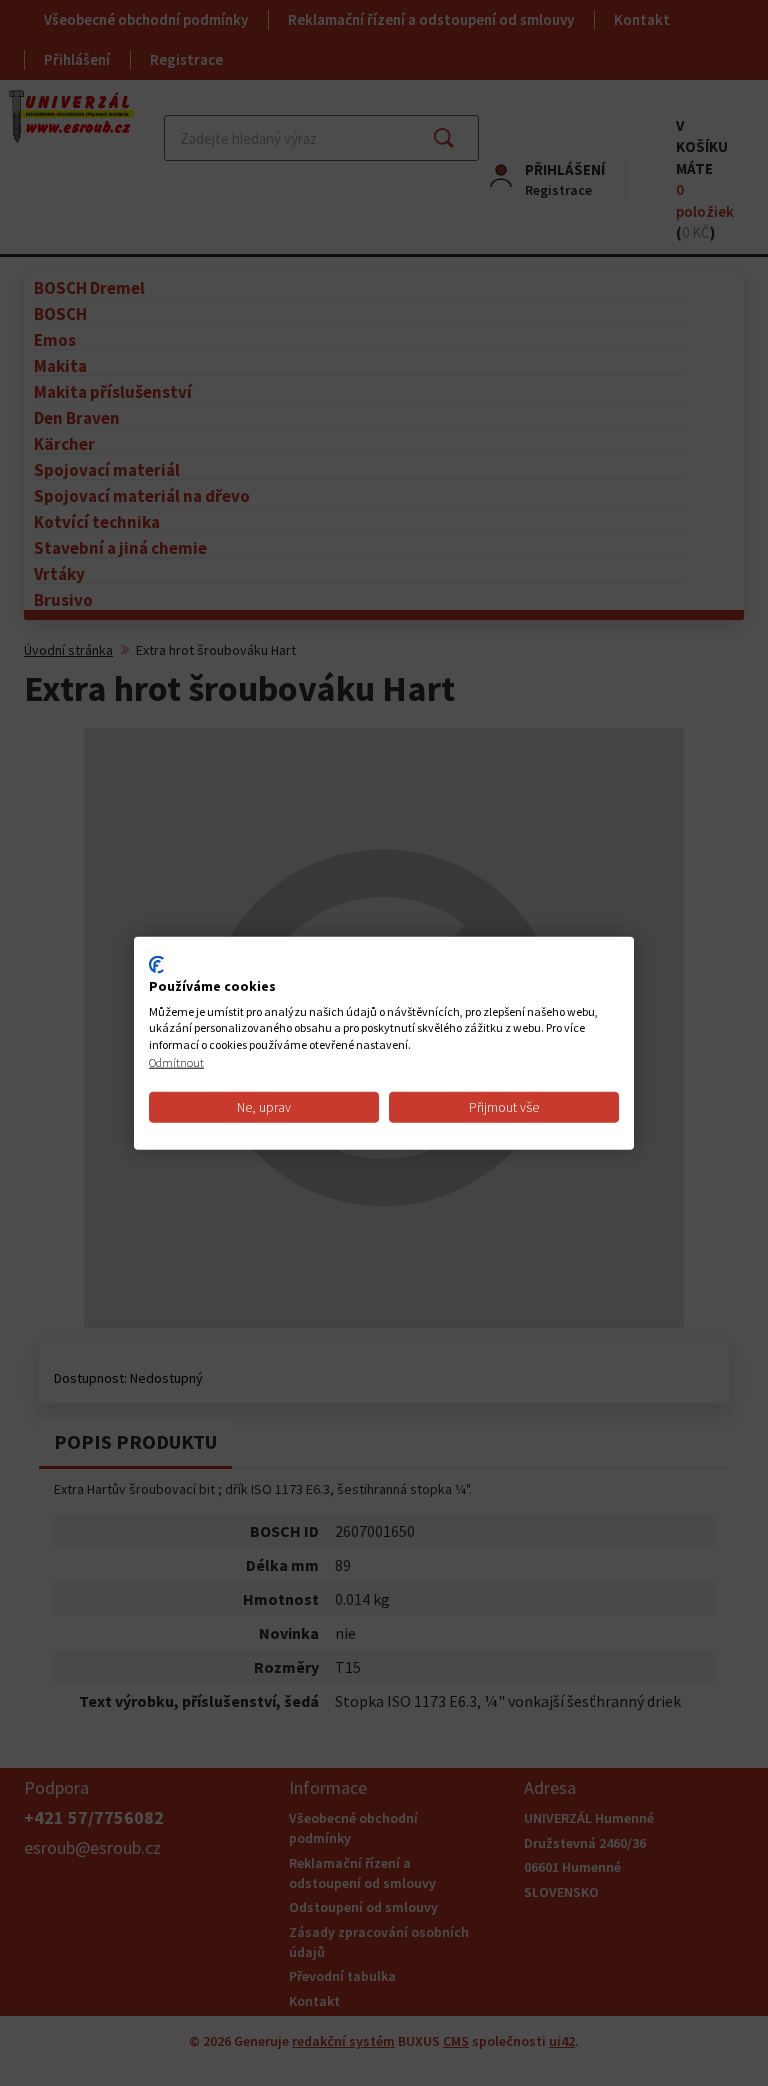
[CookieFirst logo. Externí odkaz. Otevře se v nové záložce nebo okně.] (156, 965)
